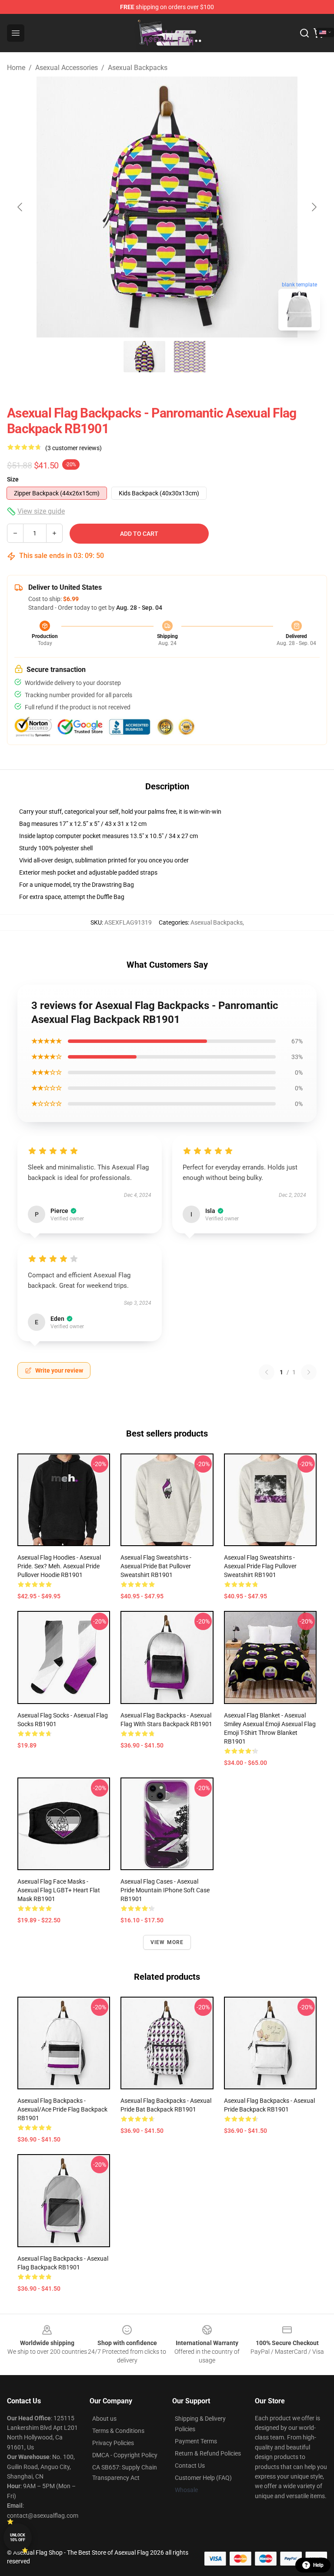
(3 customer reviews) (73, 448)
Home (16, 68)
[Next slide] (314, 207)
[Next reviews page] (309, 1372)
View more (167, 1942)
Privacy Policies (113, 2443)
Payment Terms (196, 2441)
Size (13, 479)
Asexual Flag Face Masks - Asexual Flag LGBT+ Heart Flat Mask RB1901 (59, 1890)
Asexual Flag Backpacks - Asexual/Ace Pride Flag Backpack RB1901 (62, 2109)
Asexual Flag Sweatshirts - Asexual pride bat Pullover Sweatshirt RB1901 (156, 1566)
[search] (304, 33)
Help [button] (318, 2565)
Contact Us (190, 2466)
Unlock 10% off (18, 2538)
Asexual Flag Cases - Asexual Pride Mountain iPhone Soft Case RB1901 (165, 1890)
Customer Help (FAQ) (203, 2478)
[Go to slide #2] (190, 357)
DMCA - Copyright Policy (125, 2455)
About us (104, 2419)
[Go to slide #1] (144, 357)
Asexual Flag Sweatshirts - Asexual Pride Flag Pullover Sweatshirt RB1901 (260, 1566)
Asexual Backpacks (138, 68)
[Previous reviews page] (267, 1372)
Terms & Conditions (118, 2431)
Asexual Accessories (67, 68)
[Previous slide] (20, 207)
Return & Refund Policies (208, 2453)
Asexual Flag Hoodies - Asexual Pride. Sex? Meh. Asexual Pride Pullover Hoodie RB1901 (59, 1566)
